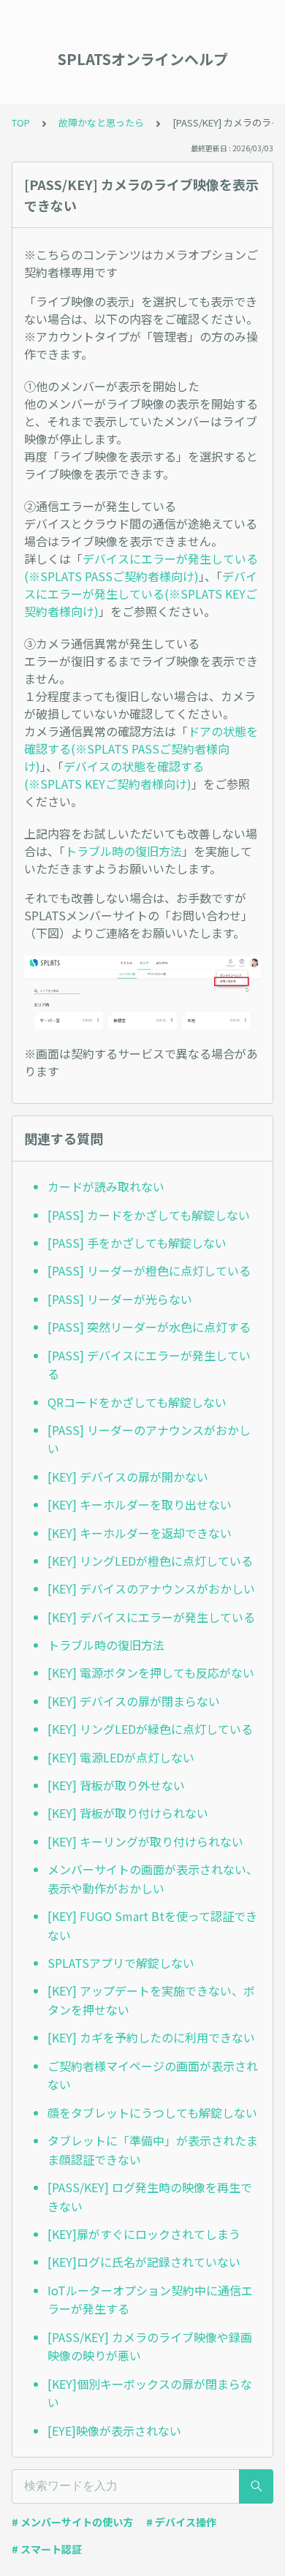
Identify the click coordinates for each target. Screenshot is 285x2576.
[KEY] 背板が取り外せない (116, 1785)
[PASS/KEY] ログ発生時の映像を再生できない (150, 2197)
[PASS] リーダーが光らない (120, 1299)
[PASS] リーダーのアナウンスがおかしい (149, 1439)
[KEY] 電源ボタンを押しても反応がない (151, 1672)
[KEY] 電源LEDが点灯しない (121, 1757)
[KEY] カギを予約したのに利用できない (151, 2037)
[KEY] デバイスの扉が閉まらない (134, 1701)
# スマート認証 (47, 2549)
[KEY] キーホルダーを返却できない (140, 1533)
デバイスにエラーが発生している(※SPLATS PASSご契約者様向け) (141, 567)
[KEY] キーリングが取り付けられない (145, 1841)
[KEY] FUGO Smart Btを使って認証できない (152, 1925)
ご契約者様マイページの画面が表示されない (153, 2075)
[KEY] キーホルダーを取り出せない (140, 1504)
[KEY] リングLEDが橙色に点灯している (150, 1561)
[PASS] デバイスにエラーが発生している (149, 1365)
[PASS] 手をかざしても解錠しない (137, 1243)
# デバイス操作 (181, 2522)
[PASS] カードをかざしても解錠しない (149, 1215)
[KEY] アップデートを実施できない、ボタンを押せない (151, 2000)
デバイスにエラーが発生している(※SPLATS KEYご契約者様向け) (141, 594)
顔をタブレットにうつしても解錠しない (152, 2113)
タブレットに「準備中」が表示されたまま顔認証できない (153, 2150)
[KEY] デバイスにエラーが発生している (151, 1617)
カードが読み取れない (106, 1186)
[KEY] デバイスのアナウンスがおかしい (151, 1588)
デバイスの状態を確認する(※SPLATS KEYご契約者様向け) (114, 775)
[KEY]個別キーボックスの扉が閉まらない (150, 2393)
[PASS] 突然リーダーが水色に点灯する (149, 1327)
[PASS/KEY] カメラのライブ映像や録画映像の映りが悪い (150, 2346)
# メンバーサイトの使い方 (72, 2522)
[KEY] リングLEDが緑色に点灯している (150, 1729)
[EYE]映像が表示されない (114, 2431)
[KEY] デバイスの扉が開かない (128, 1477)
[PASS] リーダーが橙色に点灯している (149, 1270)
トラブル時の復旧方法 (123, 851)
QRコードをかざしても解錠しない (137, 1402)
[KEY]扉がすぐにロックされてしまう (144, 2234)
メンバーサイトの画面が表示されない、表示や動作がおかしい (153, 1879)
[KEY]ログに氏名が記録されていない (144, 2262)
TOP (21, 122)
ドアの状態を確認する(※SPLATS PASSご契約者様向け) (141, 749)
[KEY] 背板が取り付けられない (128, 1813)
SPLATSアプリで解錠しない (121, 1963)
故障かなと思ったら (101, 122)
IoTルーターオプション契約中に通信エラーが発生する (150, 2300)
